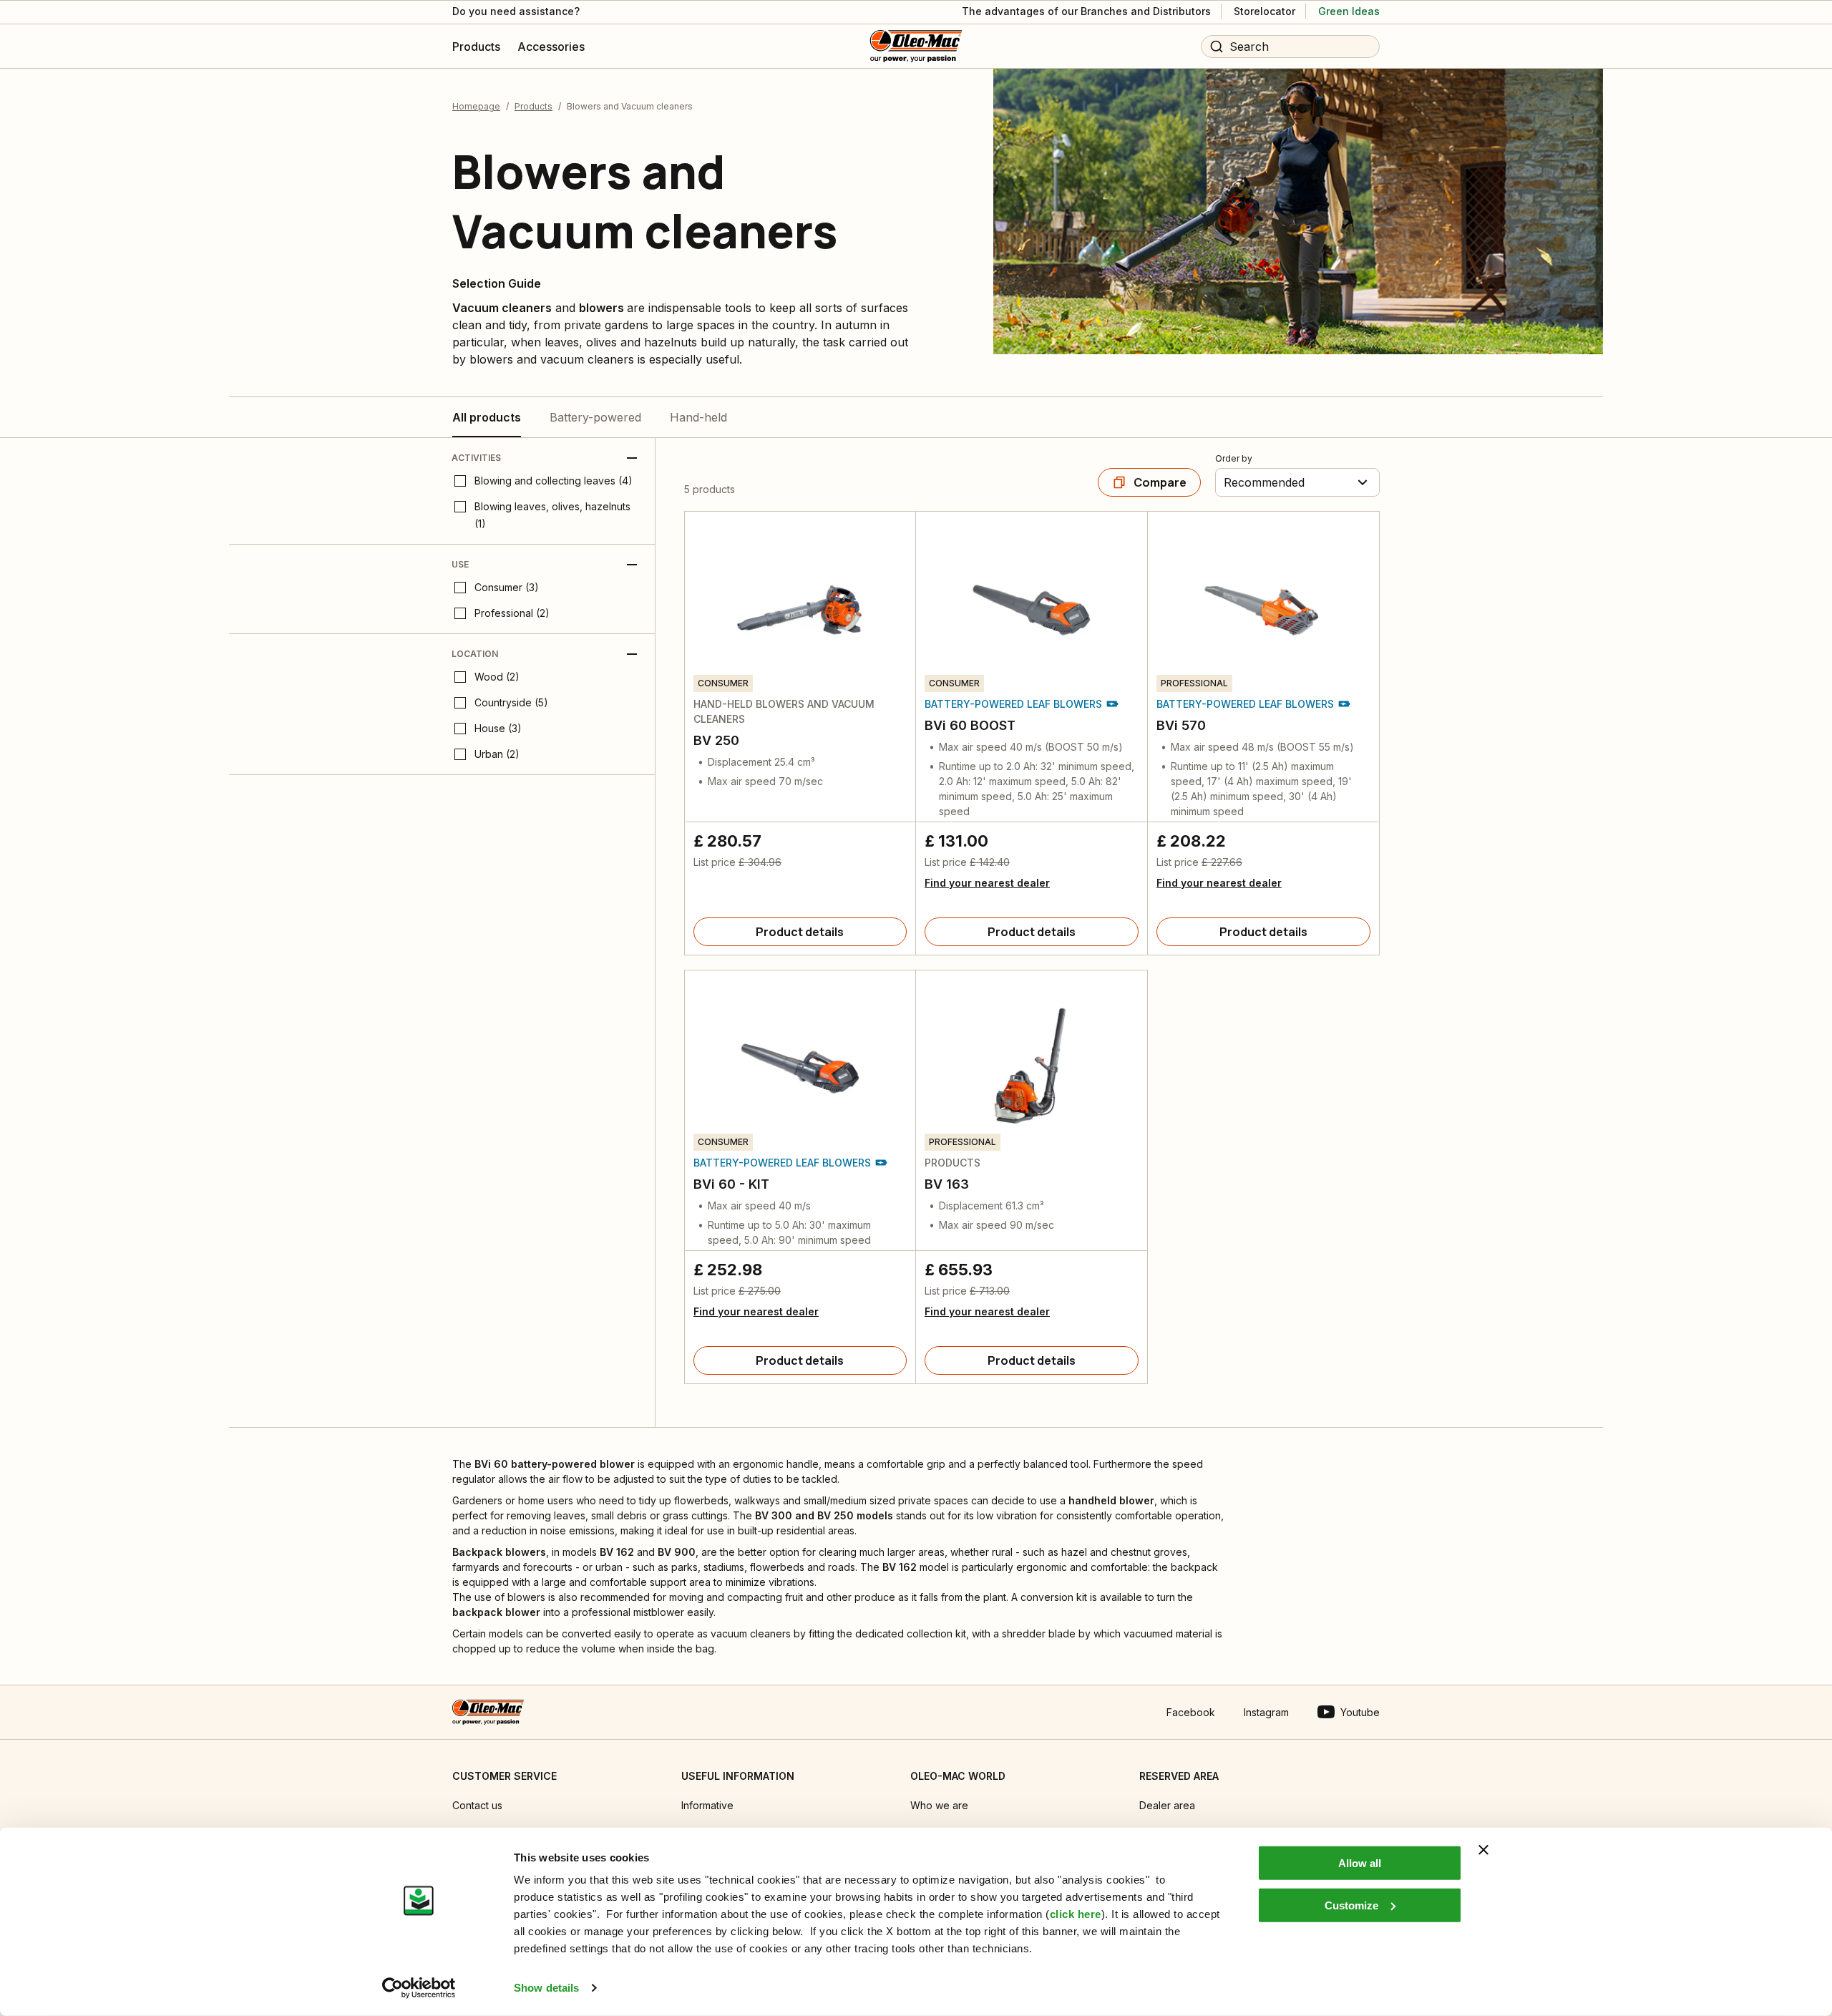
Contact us (477, 1805)
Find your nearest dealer (987, 883)
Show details (546, 1988)
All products (487, 417)
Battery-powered (595, 417)
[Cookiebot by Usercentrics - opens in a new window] (419, 1988)
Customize (1351, 1905)
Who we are (939, 1805)
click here (1076, 1914)
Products (533, 106)
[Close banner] (1483, 1850)
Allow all (1360, 1863)
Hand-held (698, 417)
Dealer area (1167, 1805)
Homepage (476, 106)
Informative (707, 1805)
